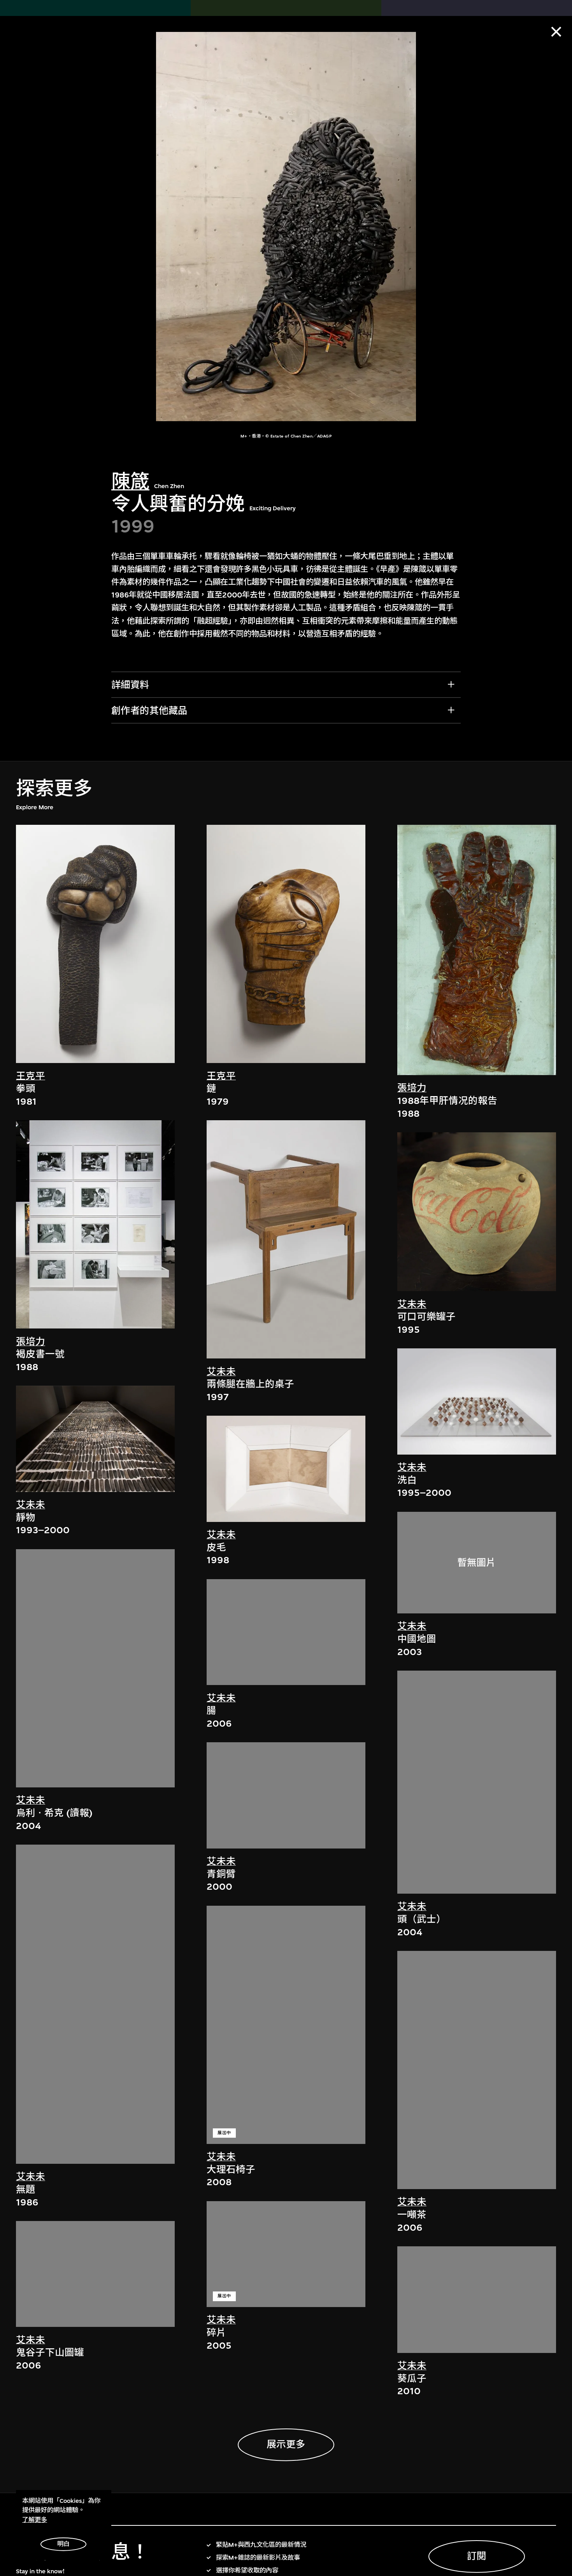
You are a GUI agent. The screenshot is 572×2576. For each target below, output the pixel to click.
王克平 (31, 1076)
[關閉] (556, 32)
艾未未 (31, 1505)
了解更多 (35, 2520)
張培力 (31, 1342)
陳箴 (130, 482)
